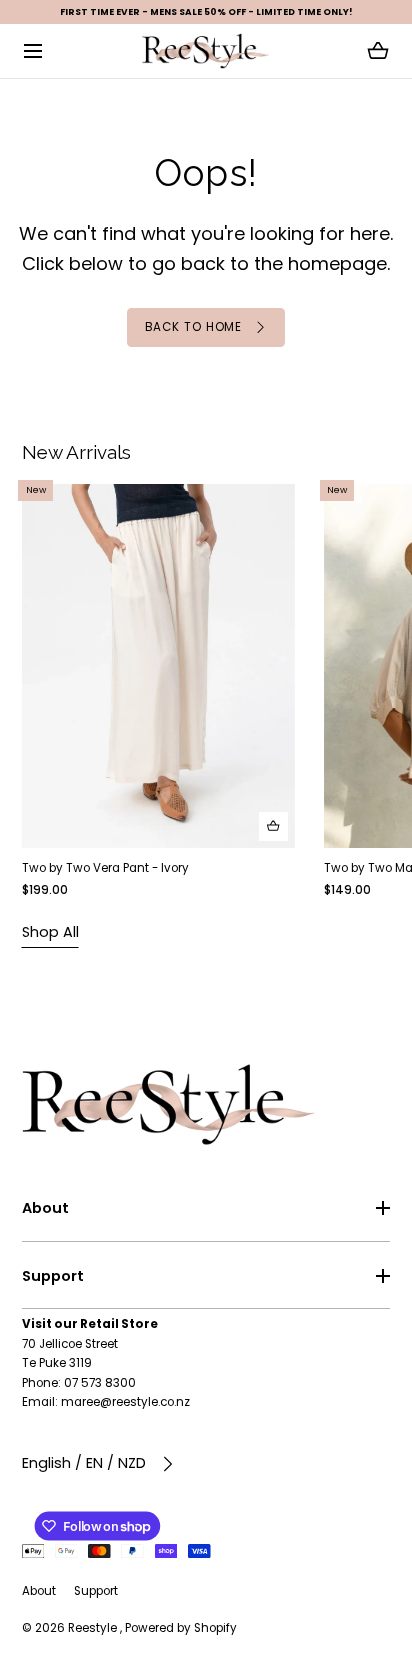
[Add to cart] (273, 826)
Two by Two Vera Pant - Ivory (105, 868)
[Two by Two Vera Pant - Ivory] (158, 666)
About (45, 1208)
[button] (33, 51)
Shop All (50, 932)
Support (53, 1276)
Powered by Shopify (181, 1628)
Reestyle (94, 1628)
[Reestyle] (206, 51)
